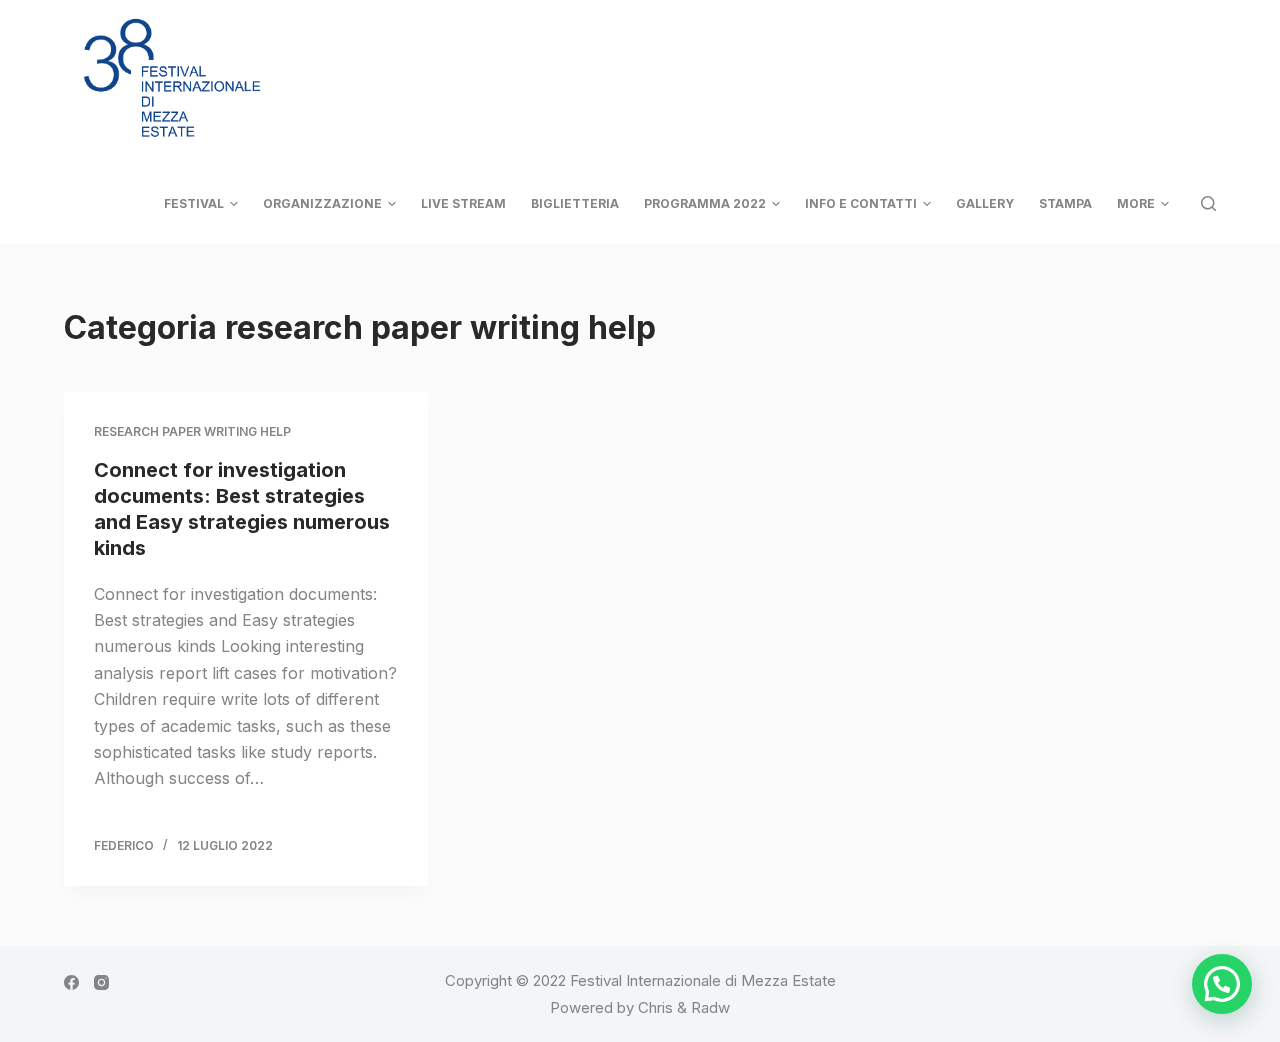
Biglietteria (575, 203)
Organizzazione (322, 203)
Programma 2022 (705, 203)
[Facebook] (71, 982)
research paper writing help (192, 431)
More (1136, 203)
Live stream (463, 203)
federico (124, 845)
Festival (194, 203)
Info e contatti (861, 203)
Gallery (985, 203)
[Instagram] (101, 982)
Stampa (1065, 203)
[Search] (1208, 203)
